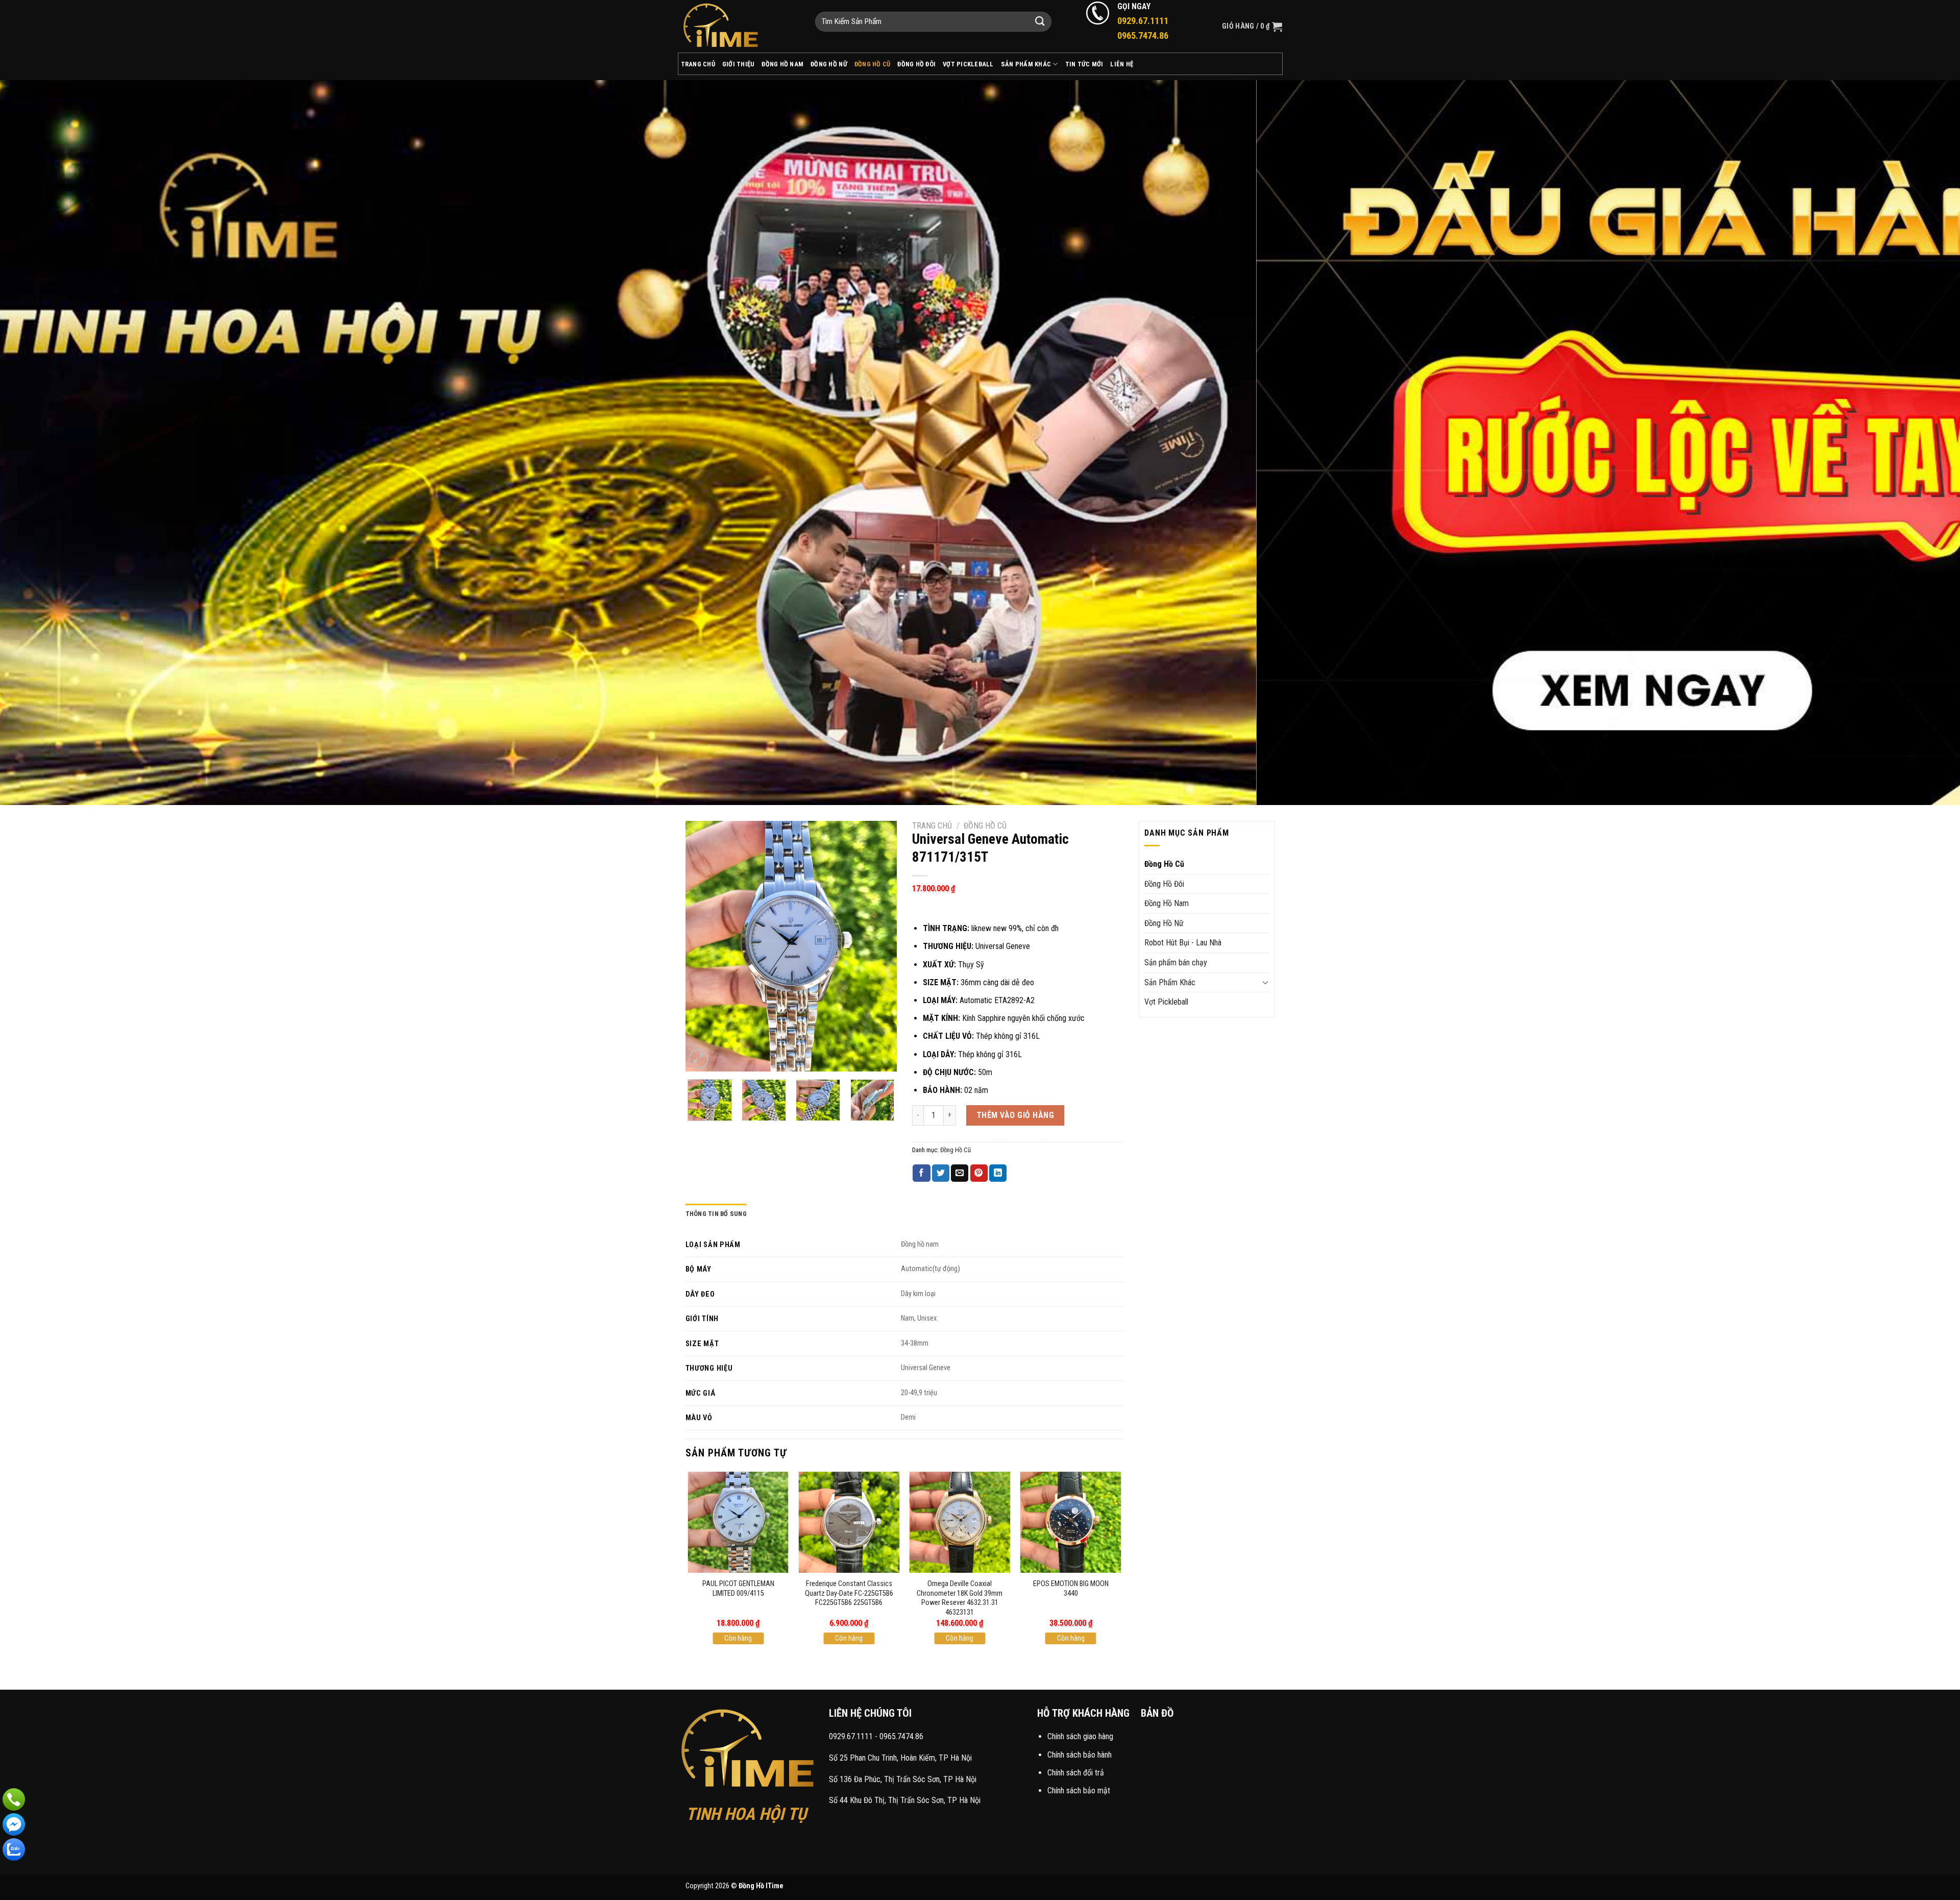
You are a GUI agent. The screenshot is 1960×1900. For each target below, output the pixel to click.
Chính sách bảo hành (1080, 1755)
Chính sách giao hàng (1080, 1736)
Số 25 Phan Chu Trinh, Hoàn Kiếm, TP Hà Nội (900, 1758)
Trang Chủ (698, 64)
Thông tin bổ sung (716, 1214)
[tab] (716, 1214)
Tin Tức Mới (1084, 64)
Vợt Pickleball (968, 64)
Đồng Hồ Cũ (873, 64)
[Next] (1908, 442)
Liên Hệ (1122, 64)
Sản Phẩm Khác (1026, 64)
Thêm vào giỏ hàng (1015, 1115)
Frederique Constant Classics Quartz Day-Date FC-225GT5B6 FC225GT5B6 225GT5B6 (849, 1593)
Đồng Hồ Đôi (916, 64)
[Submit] (1040, 22)
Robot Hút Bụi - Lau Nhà (1183, 943)
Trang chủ (932, 826)
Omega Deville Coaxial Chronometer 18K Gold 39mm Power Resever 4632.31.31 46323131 (960, 1598)
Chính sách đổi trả (1076, 1773)
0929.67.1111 (851, 1736)
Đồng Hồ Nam (782, 64)
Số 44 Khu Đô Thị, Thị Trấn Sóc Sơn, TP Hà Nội (905, 1800)
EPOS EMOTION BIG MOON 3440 (1071, 1589)
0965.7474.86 (901, 1736)
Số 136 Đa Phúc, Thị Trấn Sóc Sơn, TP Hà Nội (903, 1779)
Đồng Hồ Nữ (829, 64)
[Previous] (52, 442)
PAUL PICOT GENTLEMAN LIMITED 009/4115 (738, 1589)
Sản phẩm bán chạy (1176, 963)
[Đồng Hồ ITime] (739, 26)
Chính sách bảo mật (1079, 1791)
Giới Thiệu (739, 64)
